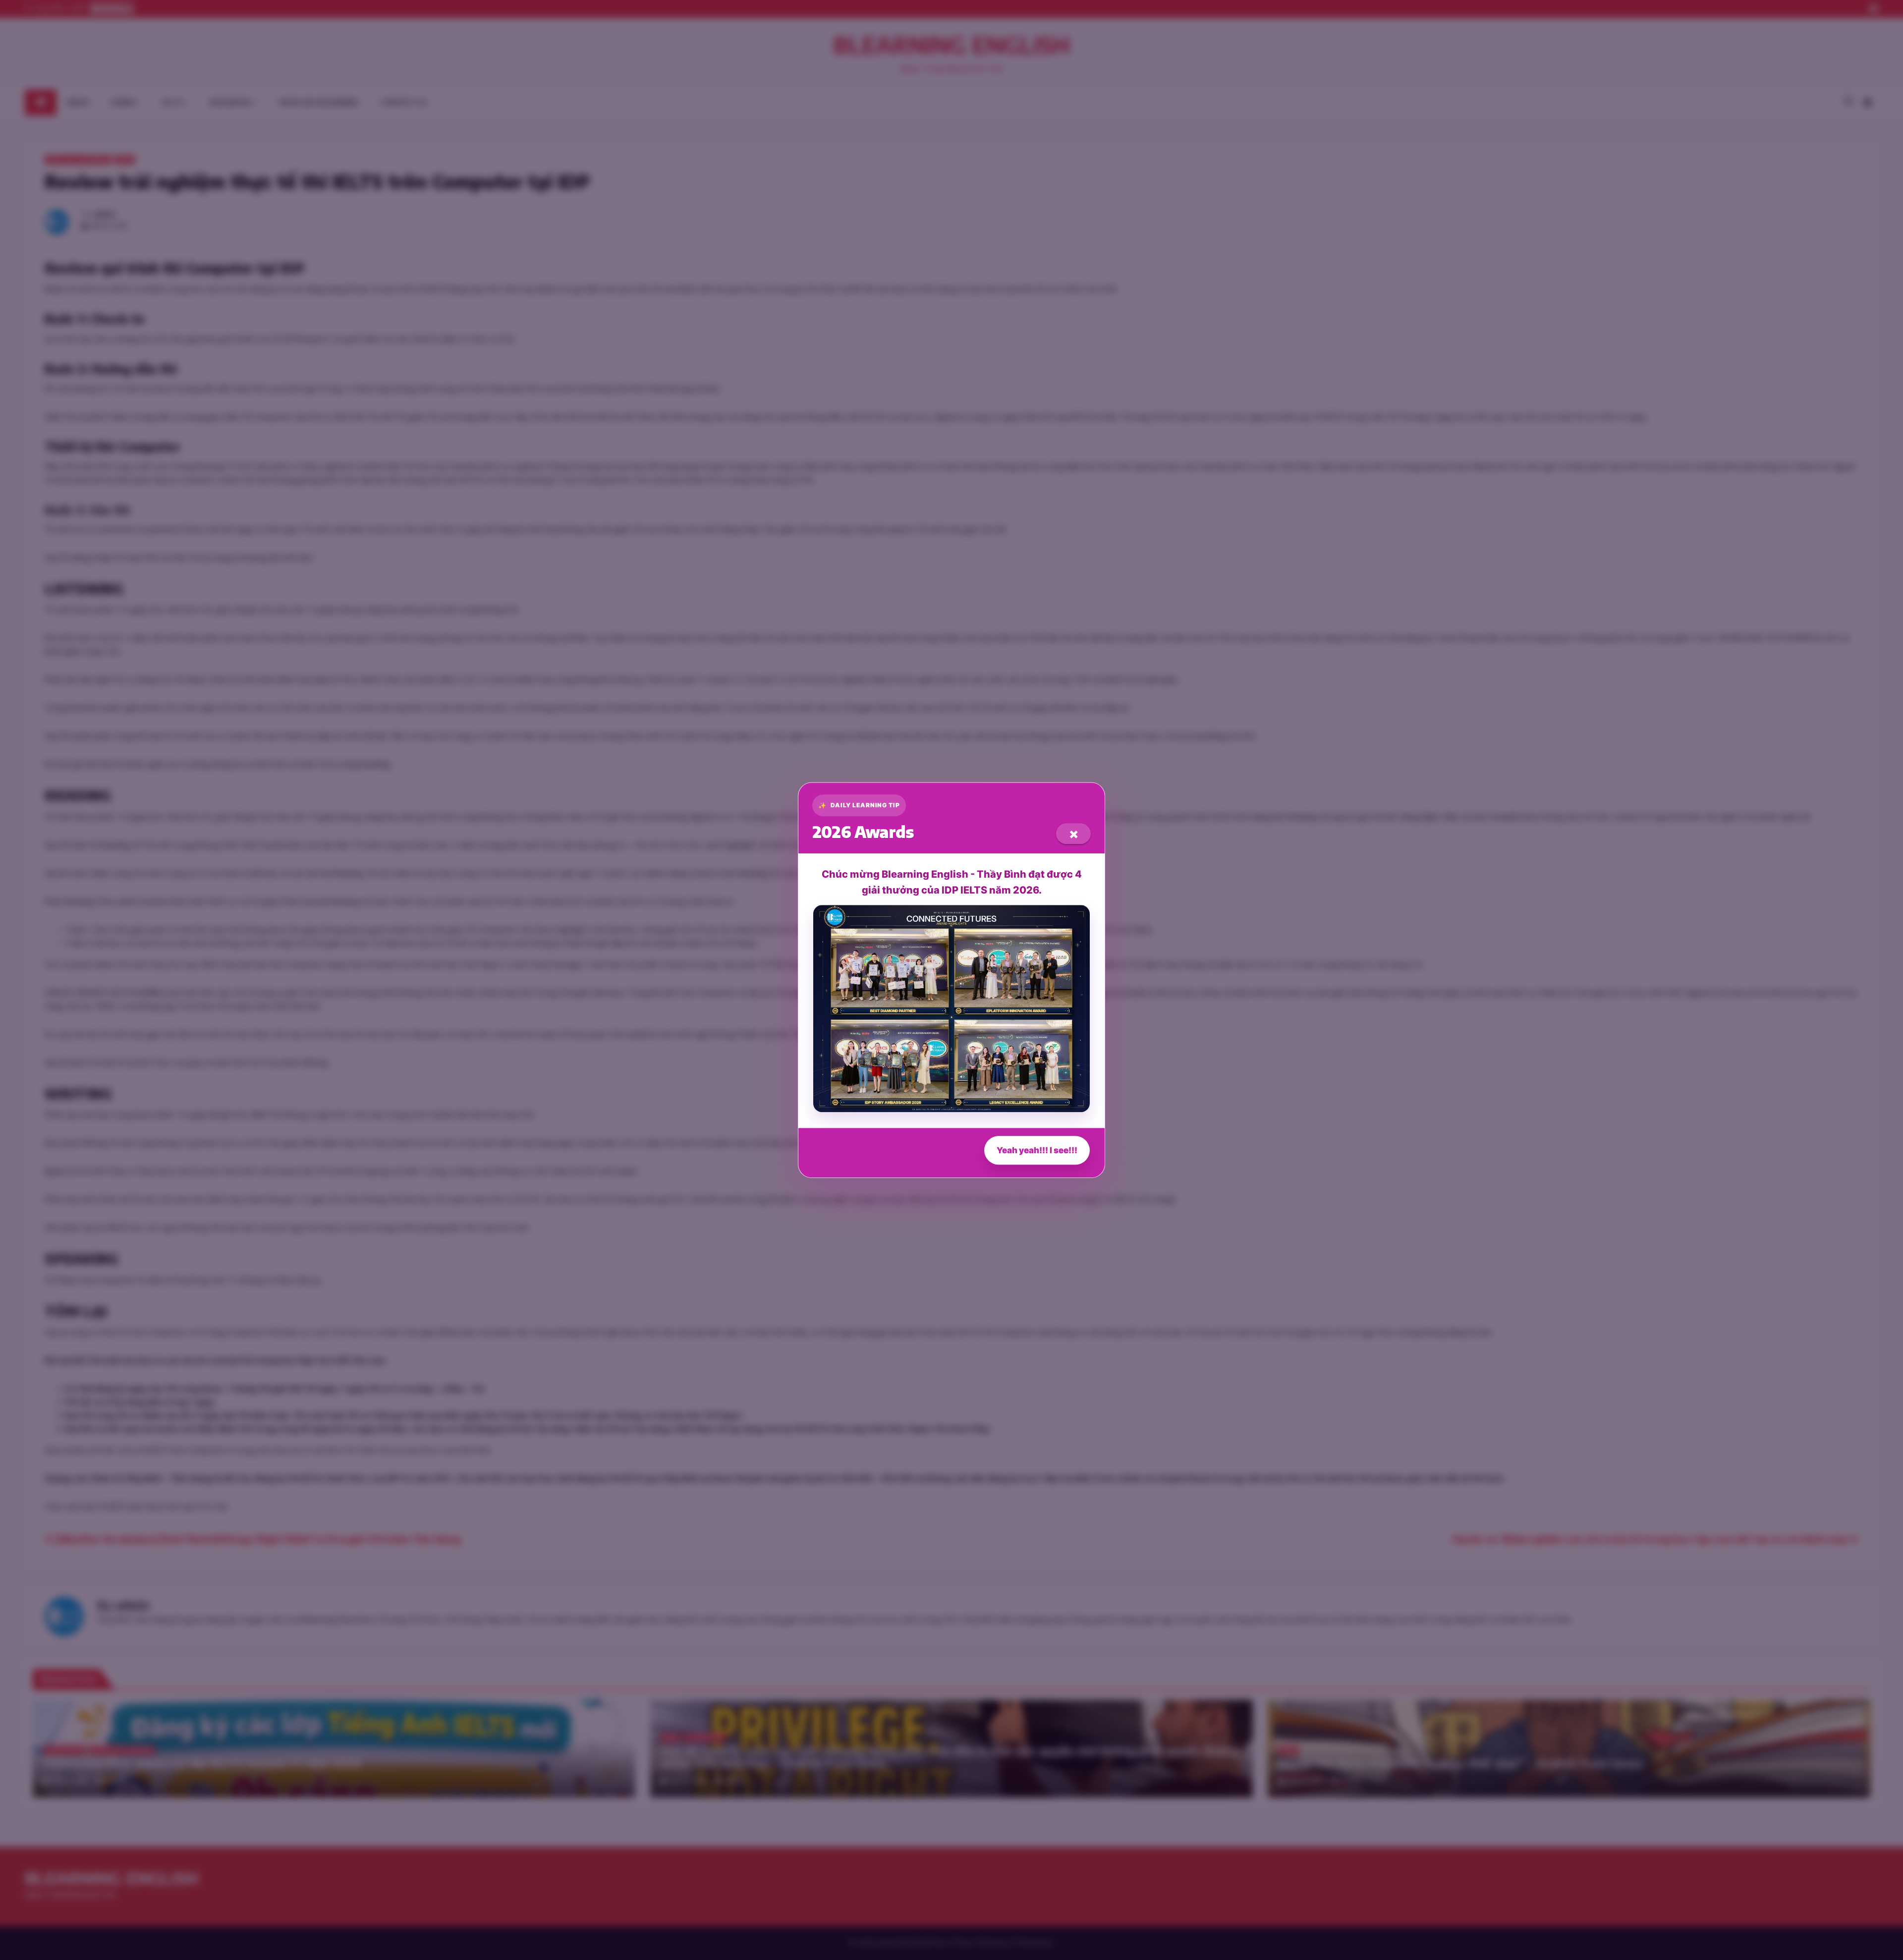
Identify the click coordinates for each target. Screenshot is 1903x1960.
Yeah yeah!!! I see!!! (1037, 1150)
